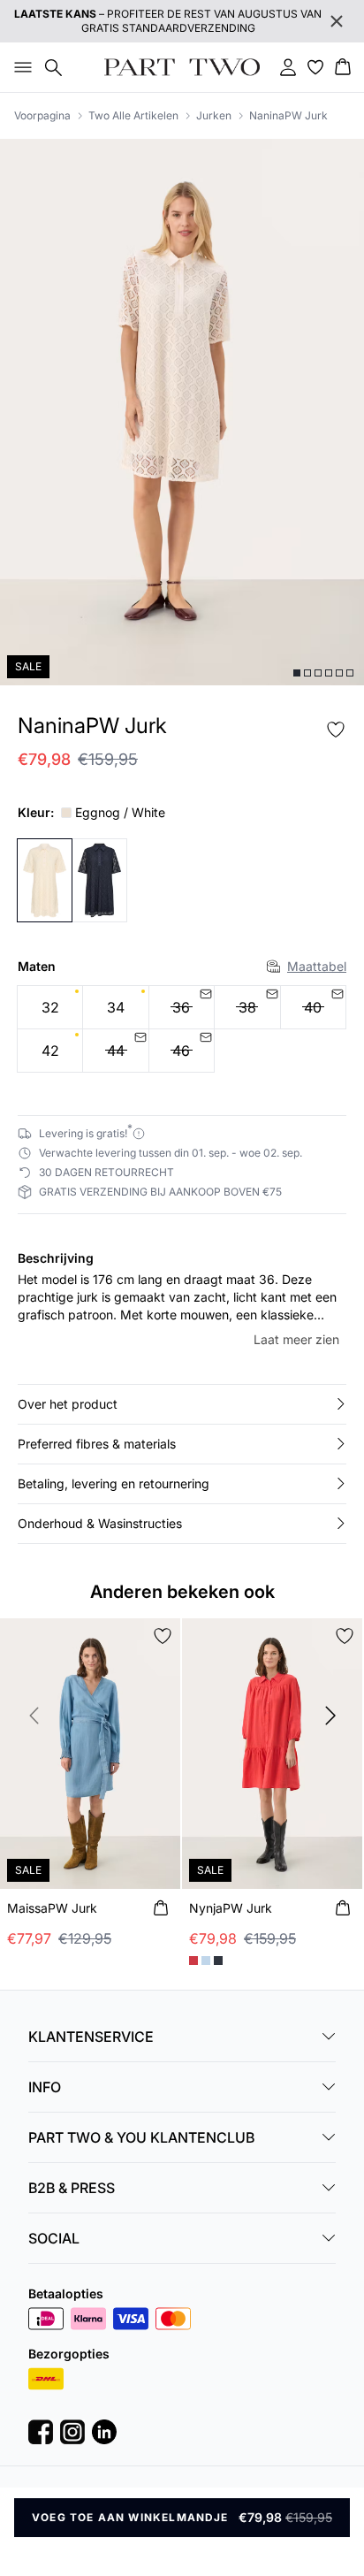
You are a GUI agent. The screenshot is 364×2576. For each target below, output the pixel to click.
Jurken (214, 115)
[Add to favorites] (336, 730)
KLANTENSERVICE (91, 2037)
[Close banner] (337, 21)
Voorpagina (42, 115)
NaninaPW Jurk (288, 115)
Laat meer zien (296, 1339)
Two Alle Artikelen (133, 115)
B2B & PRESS (72, 2188)
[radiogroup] (182, 1029)
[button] (182, 1404)
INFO (45, 2087)
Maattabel (317, 966)
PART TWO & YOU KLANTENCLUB (141, 2137)
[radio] (50, 1007)
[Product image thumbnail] (297, 673)
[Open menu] (19, 67)
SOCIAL (54, 2238)
